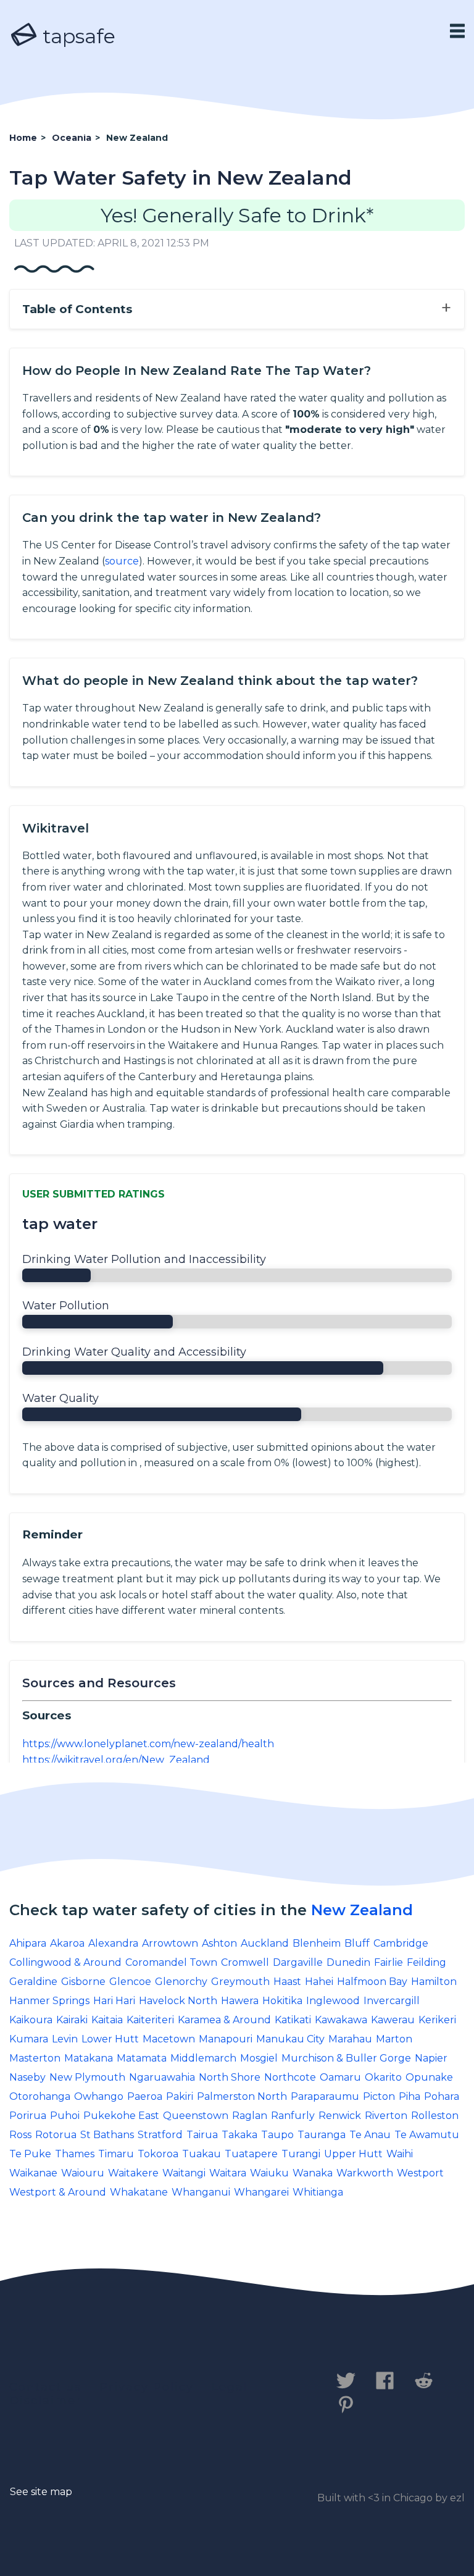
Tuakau (202, 2154)
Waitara (228, 2173)
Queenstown (196, 2116)
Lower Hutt (110, 2039)
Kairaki (72, 2020)
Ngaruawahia (162, 2077)
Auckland (265, 1943)
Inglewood (333, 2001)
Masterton (35, 2058)
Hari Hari (114, 2001)
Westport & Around (58, 2192)
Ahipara (28, 1943)
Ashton (219, 1943)
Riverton (386, 2116)
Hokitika (282, 2001)
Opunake (429, 2077)
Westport (420, 2173)
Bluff (357, 1943)
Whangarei (261, 2192)
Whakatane (139, 2192)
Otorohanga (40, 2096)
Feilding (426, 1962)
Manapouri (226, 2039)
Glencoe (130, 1982)
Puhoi (65, 2116)
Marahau (350, 2039)
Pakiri (180, 2096)
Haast (287, 1982)
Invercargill (392, 2001)
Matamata (142, 2058)
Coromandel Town (171, 1962)
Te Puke (30, 2154)
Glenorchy (181, 1982)
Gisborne (83, 1982)
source (122, 561)
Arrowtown (170, 1943)
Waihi (400, 2154)
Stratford (160, 2135)
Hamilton (434, 1982)
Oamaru (340, 2077)
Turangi (301, 2154)
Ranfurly (293, 2116)
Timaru (116, 2154)
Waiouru (83, 2173)
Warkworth (365, 2173)
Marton (394, 2039)
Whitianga (318, 2192)
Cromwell (245, 1962)
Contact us (45, 2387)
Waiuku (269, 2173)
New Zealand (362, 1910)
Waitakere (133, 2173)
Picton (379, 2096)
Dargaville (298, 1962)
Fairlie (389, 1962)
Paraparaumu (325, 2096)
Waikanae (33, 2173)
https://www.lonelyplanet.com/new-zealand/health (148, 1744)
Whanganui (201, 2192)
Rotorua (56, 2135)
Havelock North (178, 2001)
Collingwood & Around (65, 1962)
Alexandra (113, 1943)
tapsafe (77, 36)
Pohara (442, 2096)
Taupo (277, 2135)
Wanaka (313, 2173)
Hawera (240, 2001)
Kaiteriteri (150, 2020)
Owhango (99, 2096)
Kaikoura (31, 2020)
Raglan (250, 2116)
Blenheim (317, 1943)
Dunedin (348, 1962)
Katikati (293, 2020)
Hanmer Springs (49, 2001)
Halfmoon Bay (372, 1982)
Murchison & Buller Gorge (346, 2058)
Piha (410, 2096)
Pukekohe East (121, 2116)
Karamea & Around (224, 2020)
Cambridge (401, 1943)
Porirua (28, 2116)
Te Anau (370, 2135)
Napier (431, 2058)
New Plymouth (87, 2077)
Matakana (89, 2058)
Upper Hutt (353, 2154)
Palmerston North (242, 2096)
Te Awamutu (427, 2135)
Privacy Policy (147, 2387)
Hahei (319, 1982)
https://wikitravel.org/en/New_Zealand (116, 1760)
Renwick (340, 2116)
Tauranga (322, 2135)
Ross (20, 2135)
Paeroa (145, 2096)
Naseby (27, 2077)
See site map (41, 2492)
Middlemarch (203, 2058)
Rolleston (435, 2116)
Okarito (383, 2077)
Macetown (169, 2039)
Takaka (239, 2135)
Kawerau (393, 2020)
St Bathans (107, 2135)
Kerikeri (437, 2020)
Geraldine (33, 1982)
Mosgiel (259, 2058)
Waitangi (184, 2173)
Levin (65, 2039)
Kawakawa (341, 2020)
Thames (75, 2154)
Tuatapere (251, 2154)
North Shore (230, 2077)
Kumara (29, 2039)
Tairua (202, 2135)
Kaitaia (107, 2020)
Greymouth (240, 1982)
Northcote (290, 2077)
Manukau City (290, 2039)
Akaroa (67, 1943)
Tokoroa (158, 2154)
